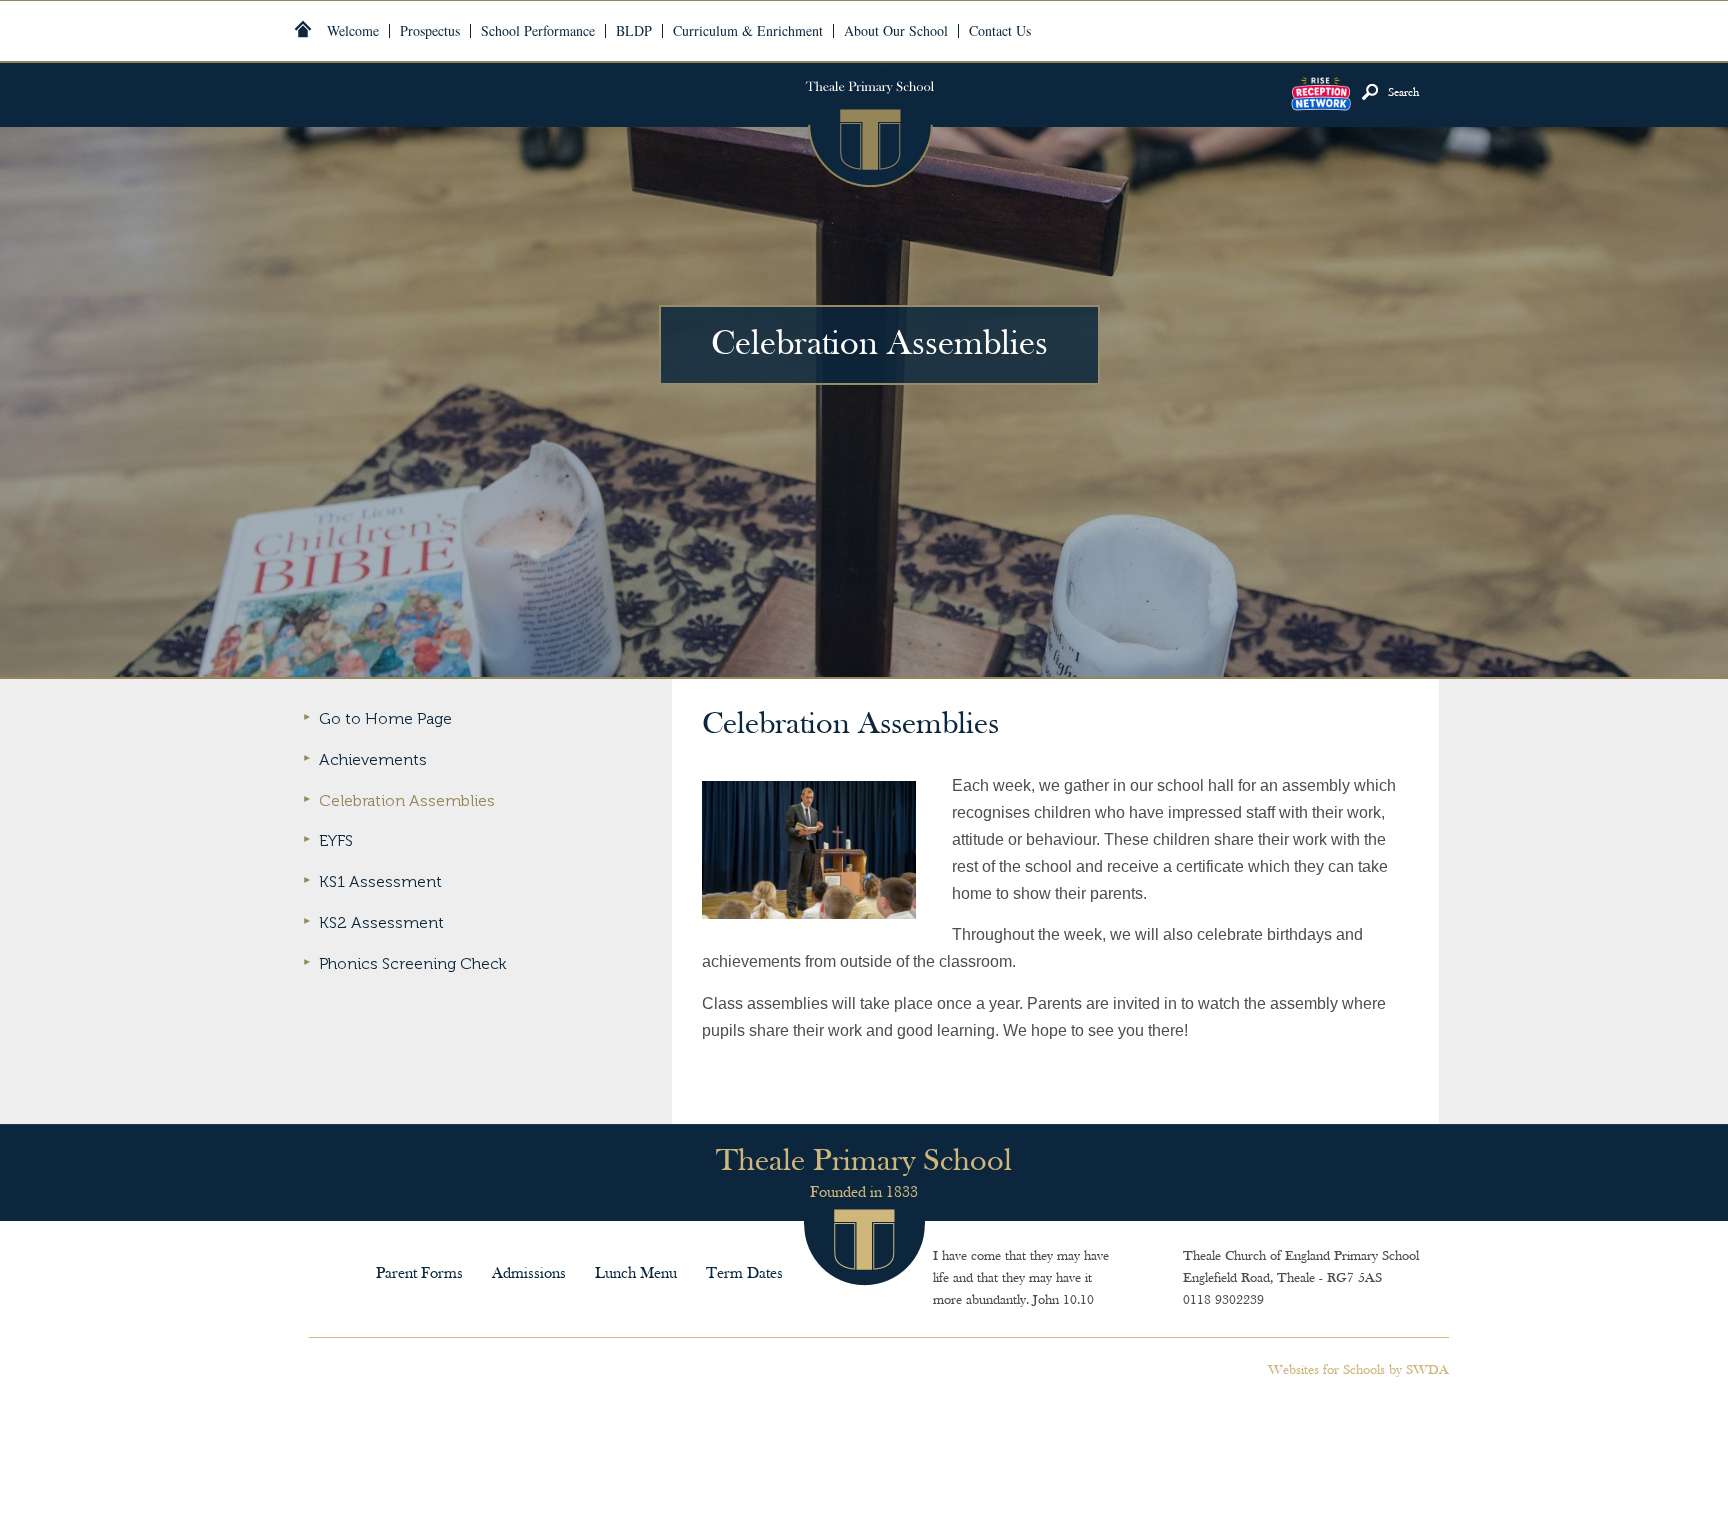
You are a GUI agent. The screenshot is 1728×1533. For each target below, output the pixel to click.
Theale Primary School (869, 126)
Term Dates (744, 1274)
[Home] (303, 29)
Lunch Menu (636, 1274)
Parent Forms (419, 1274)
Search (1403, 93)
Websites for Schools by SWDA (1358, 1370)
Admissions (529, 1274)
